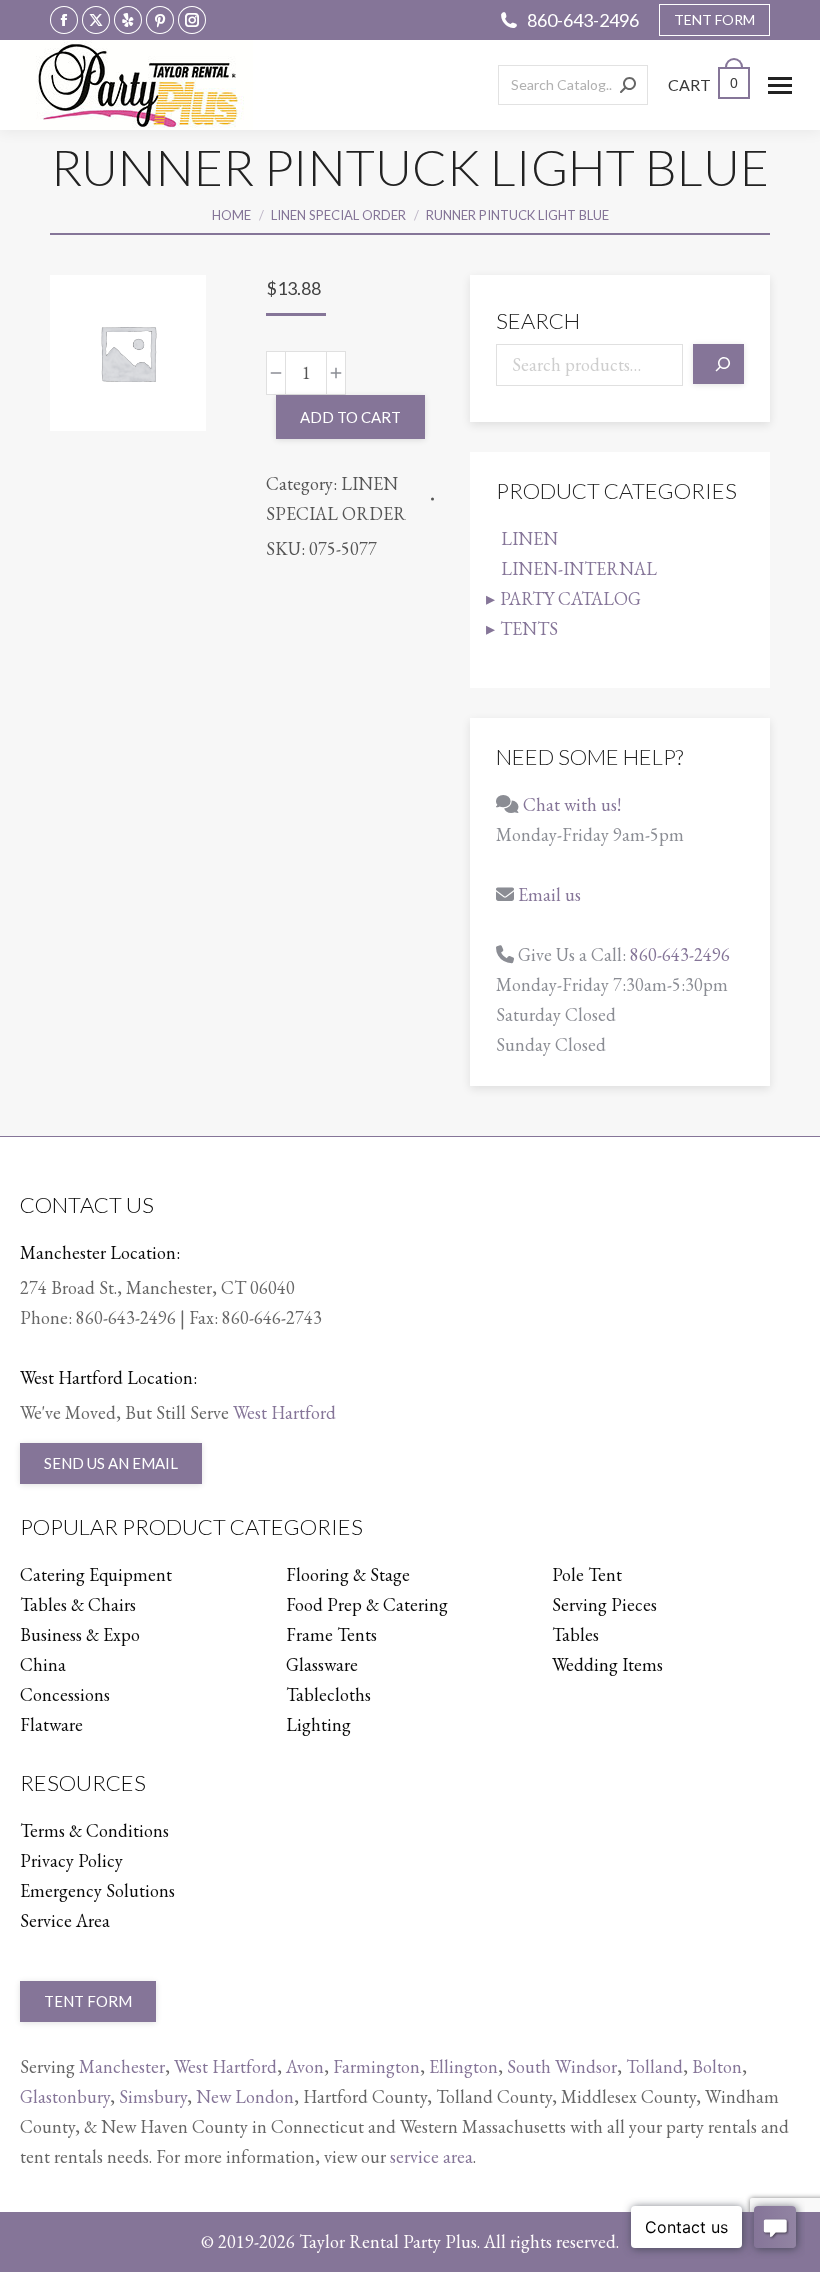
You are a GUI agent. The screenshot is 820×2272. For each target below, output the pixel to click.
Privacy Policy (71, 1860)
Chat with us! (572, 804)
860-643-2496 (583, 20)
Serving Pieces (604, 1604)
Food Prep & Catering (367, 1604)
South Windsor (562, 2066)
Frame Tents (331, 1634)
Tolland (654, 2066)
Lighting (318, 1724)
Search (538, 320)
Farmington (376, 2066)
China (43, 1664)
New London (245, 2096)
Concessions (65, 1694)
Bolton (717, 2066)
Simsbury (153, 2096)
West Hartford (284, 1412)
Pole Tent (587, 1574)
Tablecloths (328, 1694)
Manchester (122, 2066)
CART (703, 84)
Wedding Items (607, 1664)
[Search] (628, 85)
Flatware (51, 1724)
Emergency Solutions (97, 1890)
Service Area (65, 1920)
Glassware (322, 1664)
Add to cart (350, 417)
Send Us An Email (111, 1463)
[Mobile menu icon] (780, 85)
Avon (305, 2066)
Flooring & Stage (348, 1574)
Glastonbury (65, 2096)
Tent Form (88, 2001)
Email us (549, 894)
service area (431, 2156)
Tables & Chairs (78, 1604)
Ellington (463, 2066)
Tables (575, 1634)
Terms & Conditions (94, 1830)
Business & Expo (80, 1634)
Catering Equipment (96, 1574)
